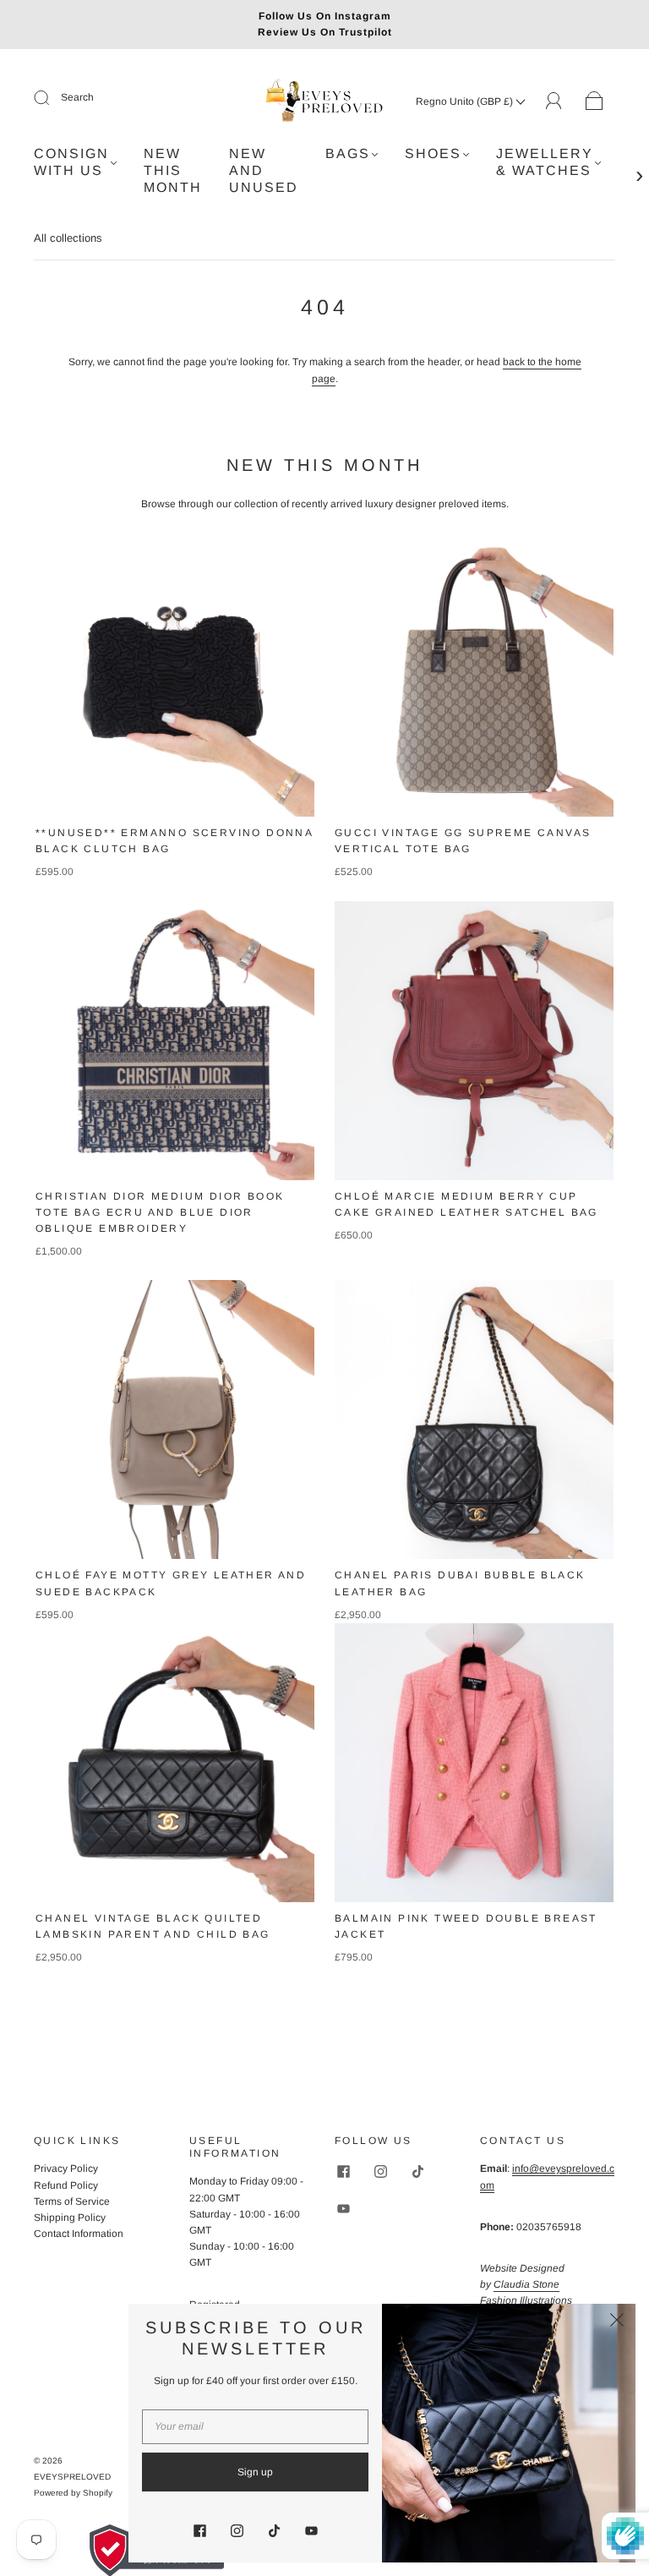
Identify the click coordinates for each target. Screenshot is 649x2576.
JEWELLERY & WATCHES (545, 162)
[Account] (554, 101)
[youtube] (343, 2208)
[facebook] (343, 2171)
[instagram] (380, 2171)
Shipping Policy (70, 2218)
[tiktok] (417, 2171)
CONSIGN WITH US (71, 162)
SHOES (433, 153)
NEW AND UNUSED (264, 170)
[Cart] (594, 101)
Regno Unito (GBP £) (466, 101)
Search (77, 97)
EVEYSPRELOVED (72, 2477)
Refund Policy (66, 2185)
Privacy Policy (66, 2169)
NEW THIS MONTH (173, 170)
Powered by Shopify (73, 2493)
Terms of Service (72, 2201)
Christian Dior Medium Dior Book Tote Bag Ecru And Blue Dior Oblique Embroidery (160, 1212)
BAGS (348, 153)
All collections (68, 238)
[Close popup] (617, 2322)
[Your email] (255, 2427)
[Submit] (52, 98)
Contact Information (79, 2234)
